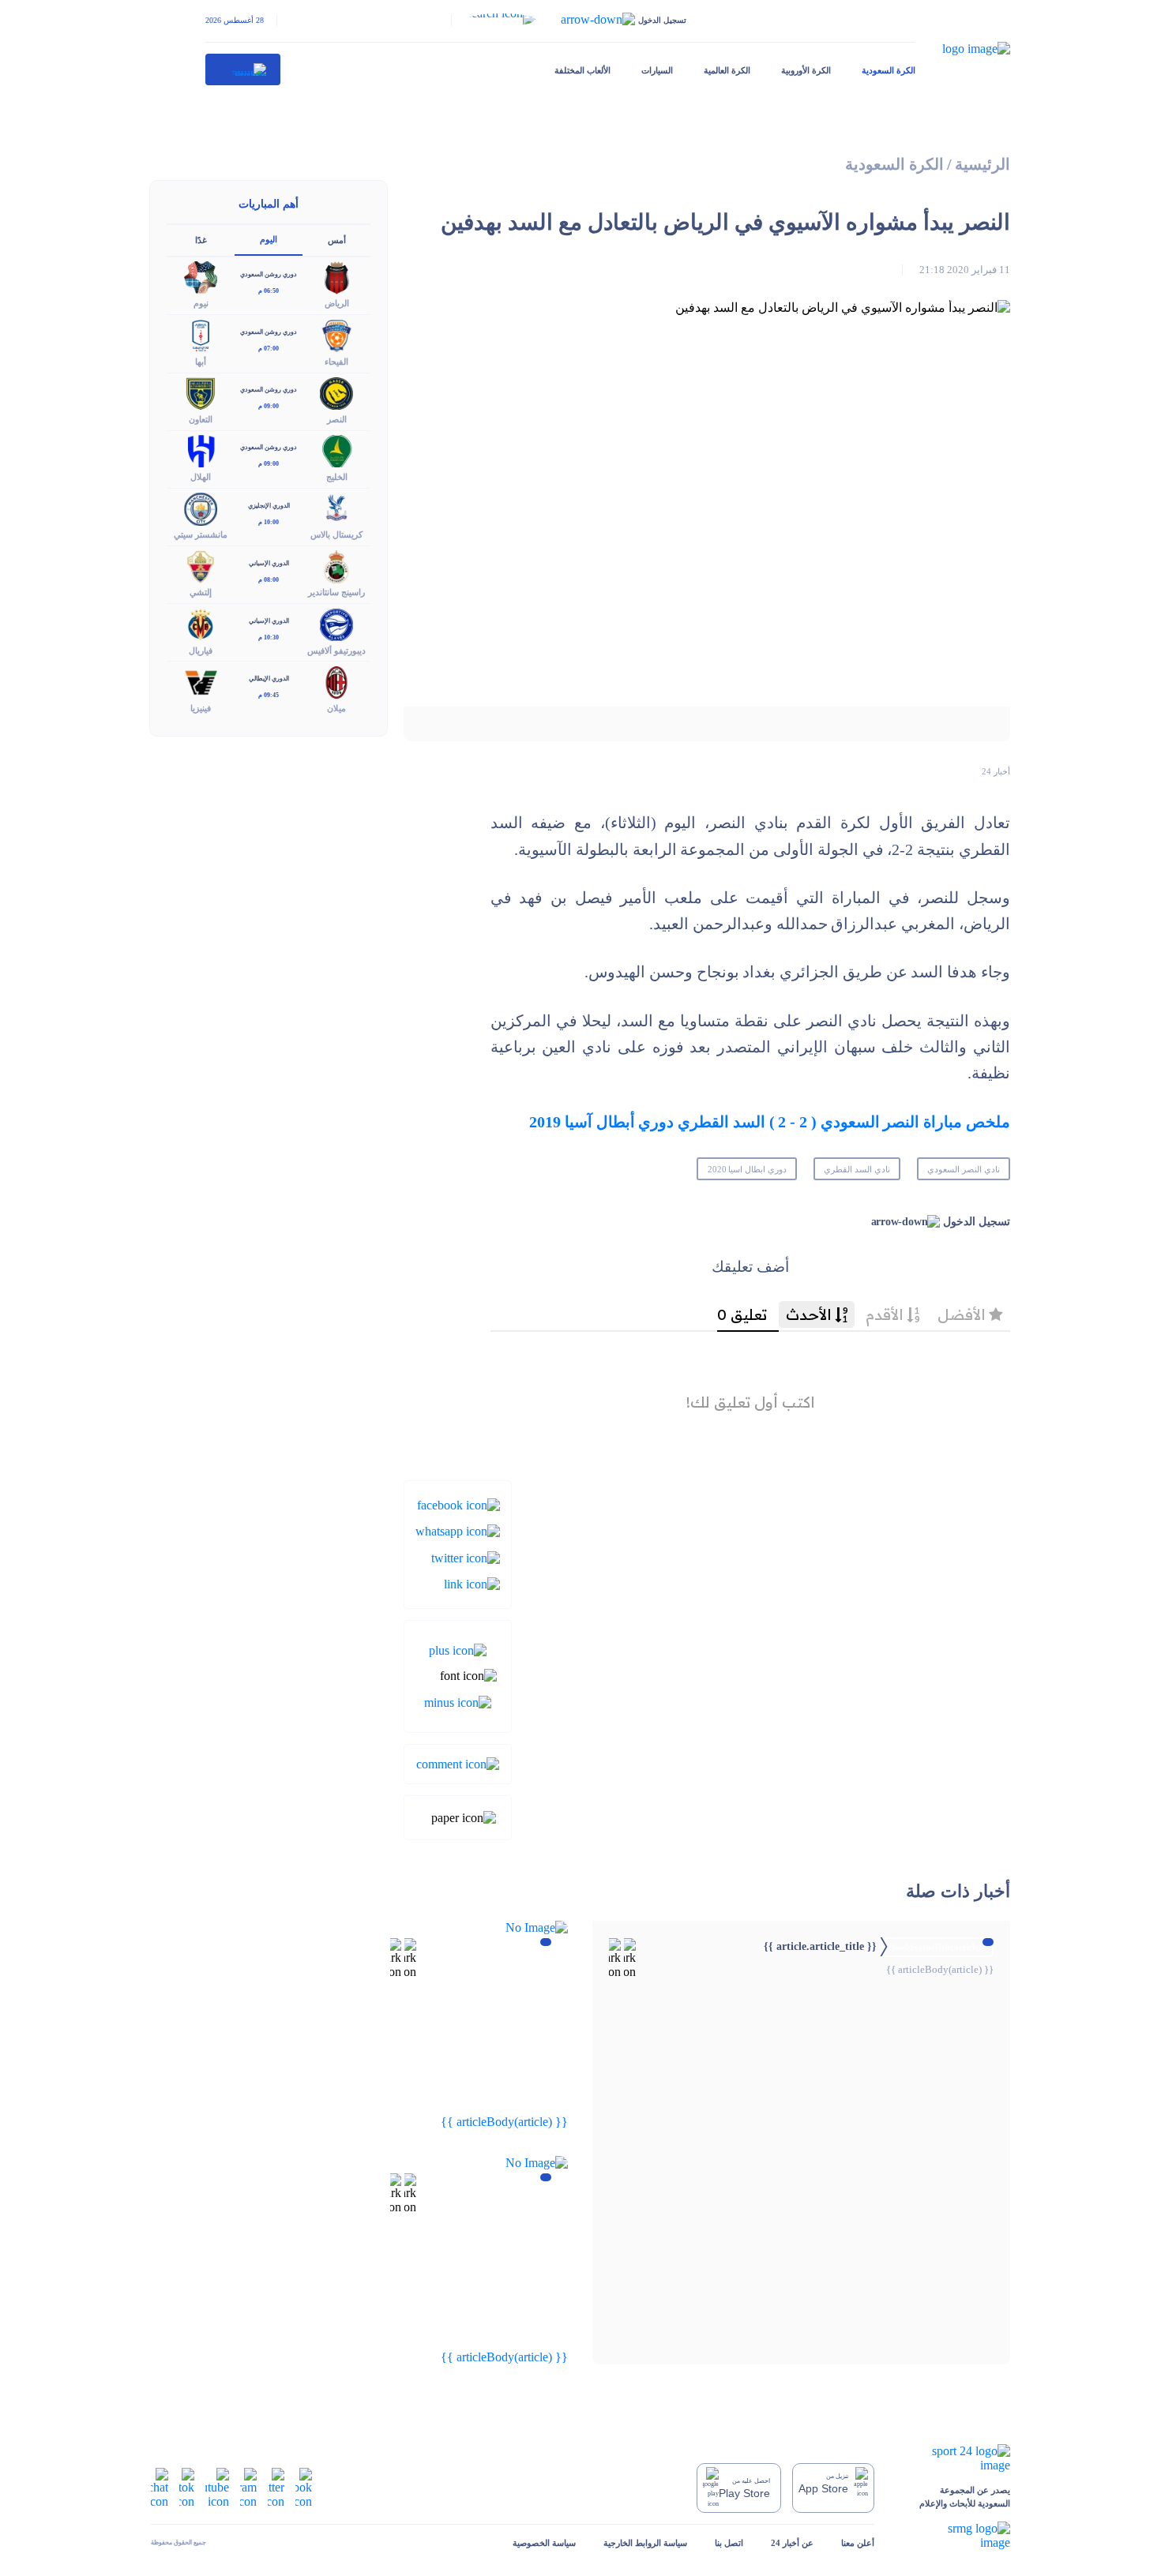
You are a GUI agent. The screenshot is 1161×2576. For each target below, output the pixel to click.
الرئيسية (983, 165)
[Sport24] (956, 2458)
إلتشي (201, 592)
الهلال (201, 477)
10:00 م (269, 522)
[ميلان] (336, 681)
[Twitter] (466, 1556)
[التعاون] (201, 392)
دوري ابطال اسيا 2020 (747, 1169)
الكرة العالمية (727, 70)
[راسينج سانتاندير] (336, 566)
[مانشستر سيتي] (201, 508)
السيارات (657, 70)
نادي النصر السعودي (964, 1169)
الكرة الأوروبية (806, 70)
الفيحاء (336, 362)
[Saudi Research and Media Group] (956, 2536)
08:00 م (269, 580)
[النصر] (336, 392)
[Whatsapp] (458, 1530)
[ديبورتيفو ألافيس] (336, 623)
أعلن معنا (858, 2543)
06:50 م (269, 291)
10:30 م (269, 637)
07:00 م (269, 349)
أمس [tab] (337, 240)
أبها (201, 362)
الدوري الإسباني (269, 563)
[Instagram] (248, 2486)
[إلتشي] (201, 566)
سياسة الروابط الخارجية (645, 2543)
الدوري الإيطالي (269, 679)
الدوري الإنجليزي (269, 506)
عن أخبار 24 (792, 2543)
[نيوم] (201, 277)
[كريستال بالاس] (336, 508)
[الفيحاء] (336, 334)
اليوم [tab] (269, 239)
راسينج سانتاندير (336, 592)
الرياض (337, 303)
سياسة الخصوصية (544, 2543)
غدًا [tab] (201, 240)
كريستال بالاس (336, 534)
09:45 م (269, 695)
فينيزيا (201, 708)
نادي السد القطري (857, 1169)
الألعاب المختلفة (582, 70)
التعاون (201, 419)
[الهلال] (201, 450)
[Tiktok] (187, 2486)
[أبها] (201, 334)
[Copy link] (472, 1583)
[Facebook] (458, 1504)
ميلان (336, 708)
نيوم (201, 303)
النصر (337, 419)
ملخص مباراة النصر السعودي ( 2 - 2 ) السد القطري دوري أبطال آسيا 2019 (770, 1122)
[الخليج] (336, 450)
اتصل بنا (729, 2543)
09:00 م (269, 406)
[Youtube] (217, 2486)
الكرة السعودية (889, 70)
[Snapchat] (160, 2486)
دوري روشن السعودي (269, 274)
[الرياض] (336, 277)
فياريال (201, 651)
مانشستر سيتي (201, 534)
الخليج (337, 477)
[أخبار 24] (243, 69)
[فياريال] (201, 623)
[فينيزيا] (201, 681)
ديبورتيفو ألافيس (336, 651)
